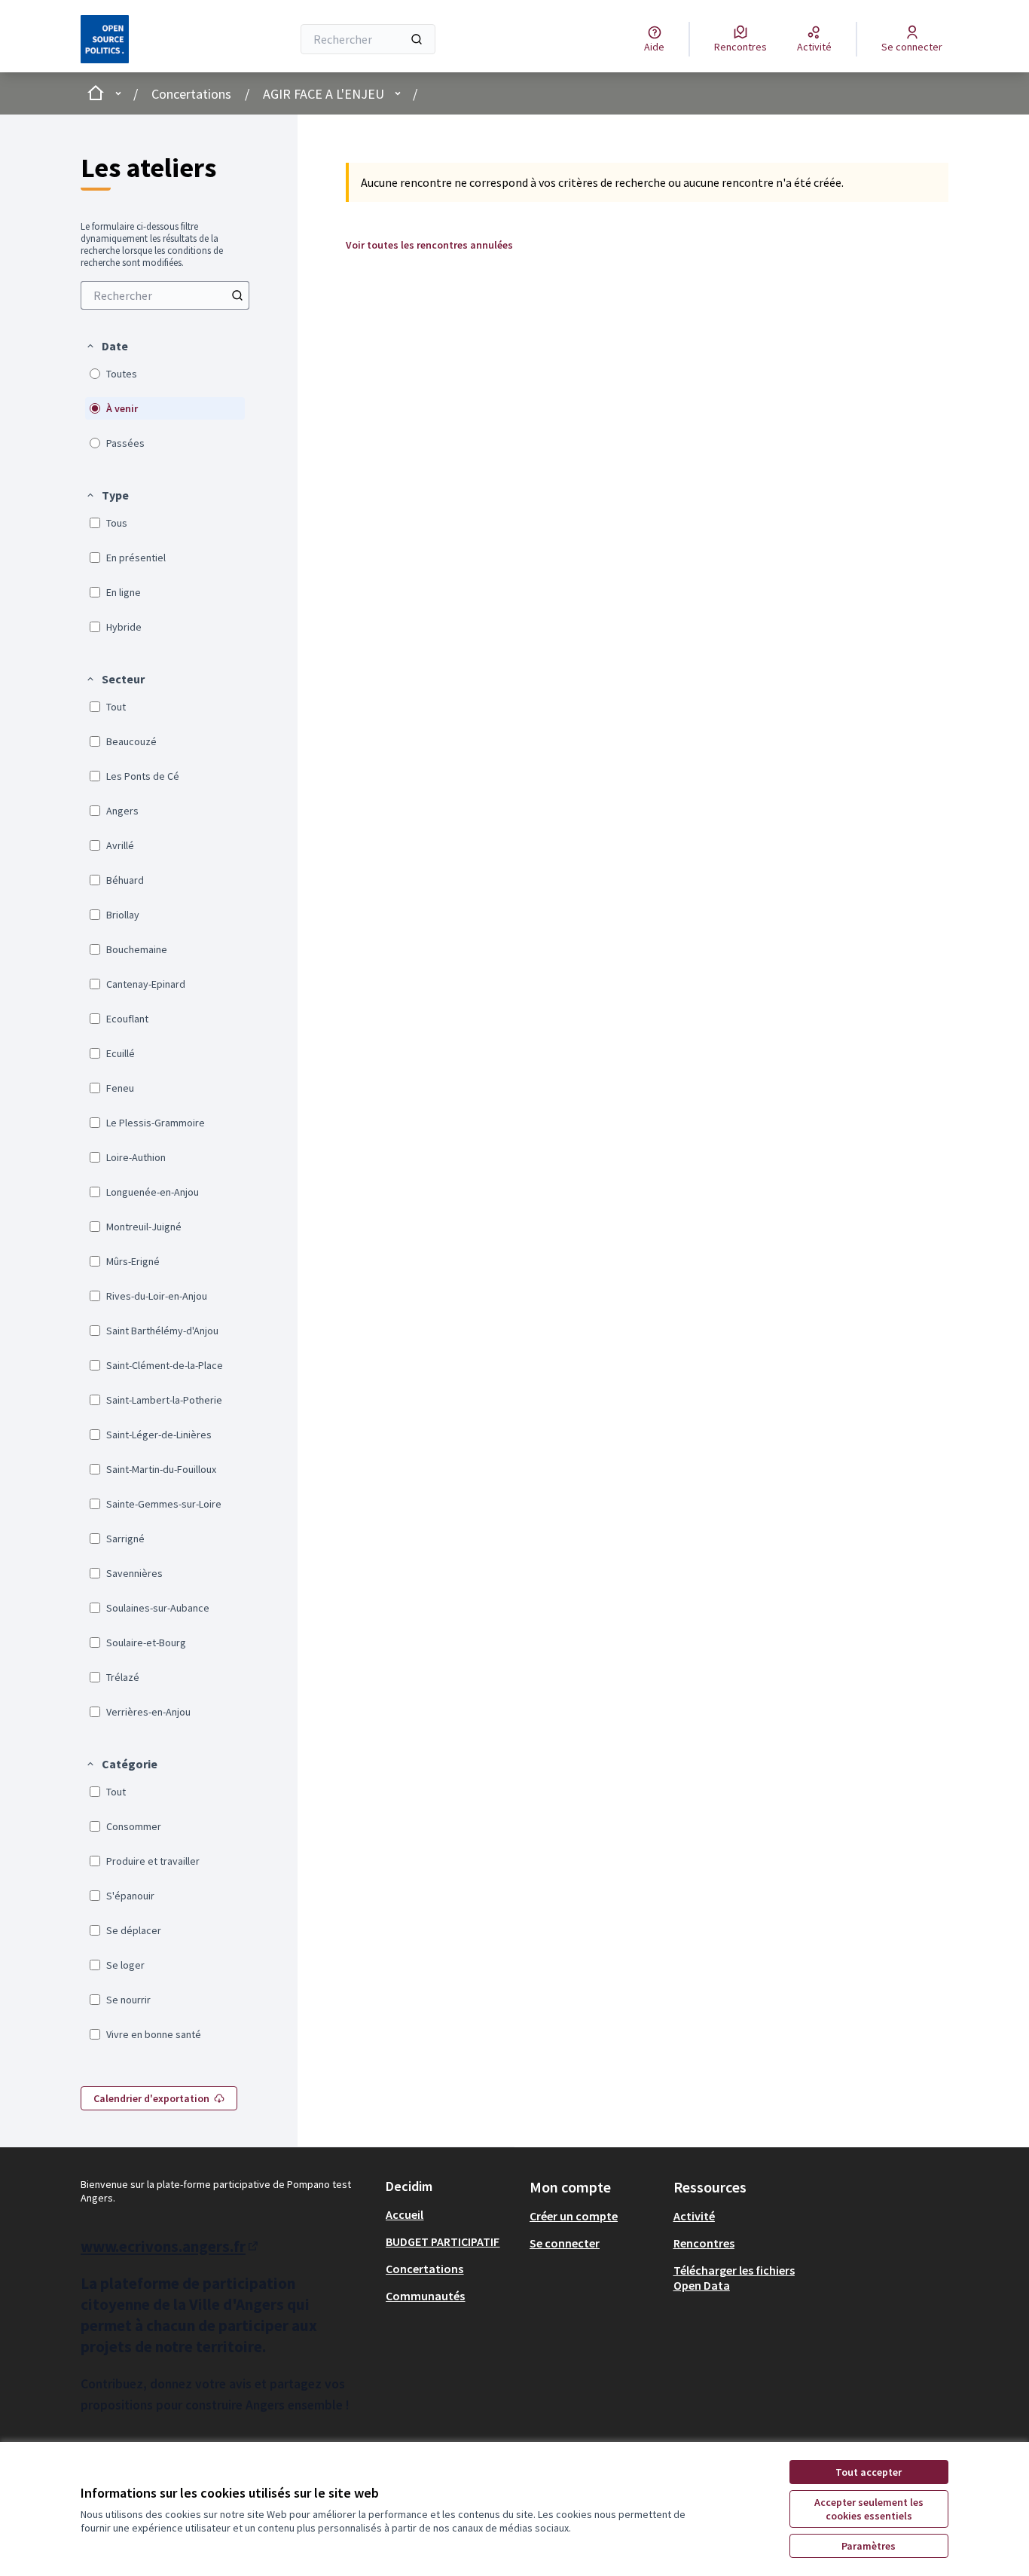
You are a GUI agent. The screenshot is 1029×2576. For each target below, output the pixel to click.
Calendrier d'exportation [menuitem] (151, 2098)
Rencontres (704, 2243)
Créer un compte (574, 2216)
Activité (694, 2216)
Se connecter (565, 2243)
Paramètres (869, 2546)
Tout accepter (869, 2472)
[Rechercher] (417, 39)
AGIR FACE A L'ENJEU (324, 94)
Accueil (405, 2214)
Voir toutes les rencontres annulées (429, 245)
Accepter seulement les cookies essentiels (869, 2509)
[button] (107, 346)
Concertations (191, 94)
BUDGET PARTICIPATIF (443, 2241)
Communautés (425, 2296)
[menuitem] (165, 295)
